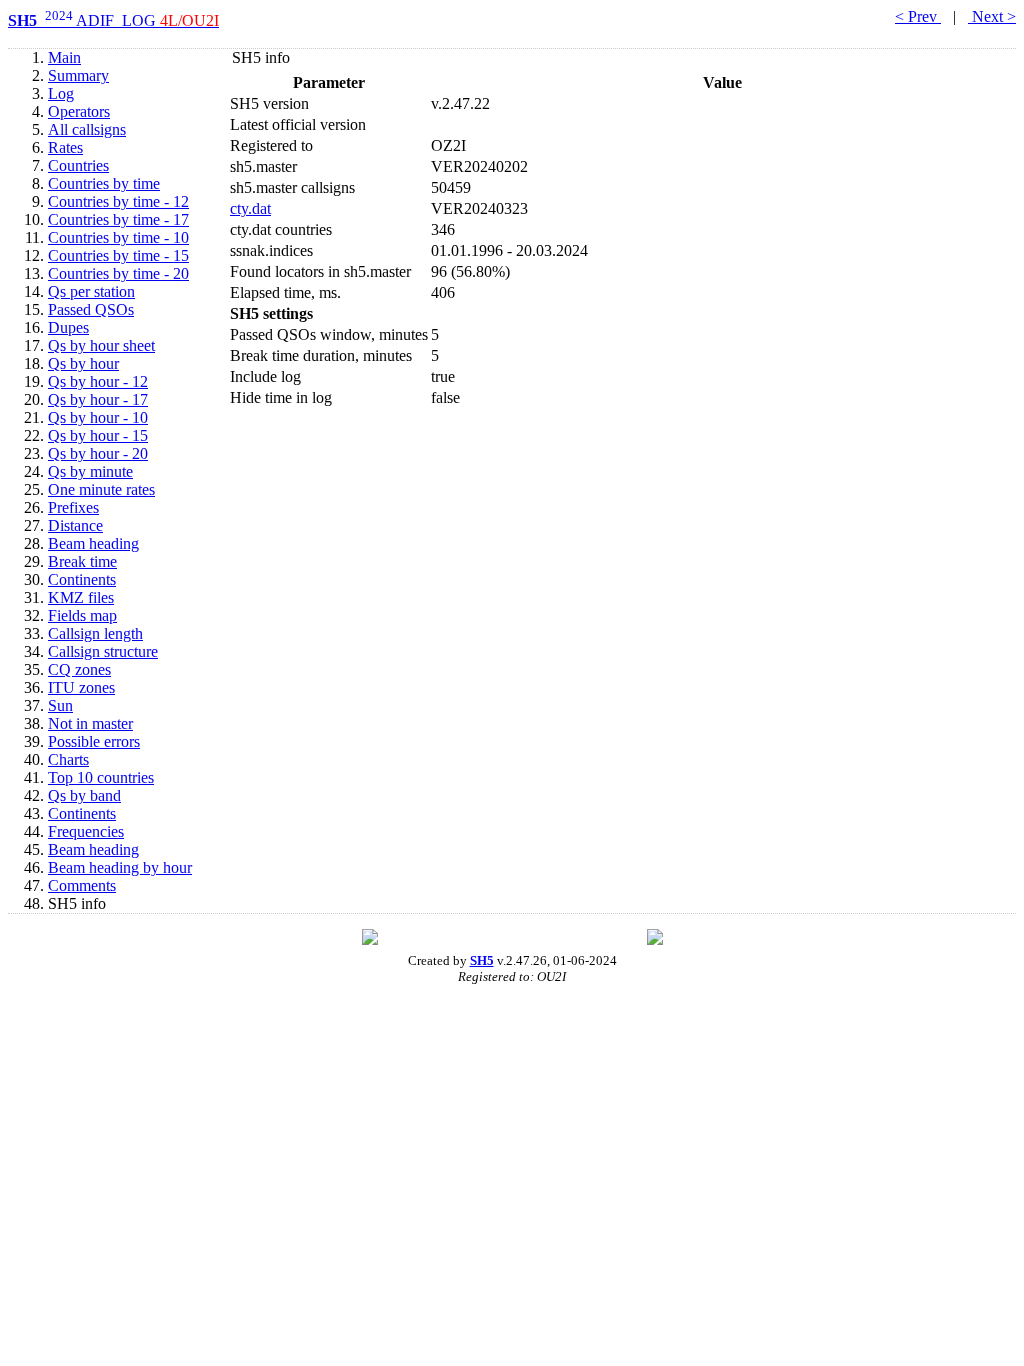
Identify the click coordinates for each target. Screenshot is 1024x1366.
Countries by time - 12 (118, 201)
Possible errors (94, 741)
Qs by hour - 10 (98, 417)
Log (61, 93)
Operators (79, 111)
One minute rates (101, 489)
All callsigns (87, 129)
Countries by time (104, 183)
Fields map (82, 615)
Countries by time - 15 (118, 255)
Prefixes (73, 507)
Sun (60, 705)
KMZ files (81, 597)
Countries (78, 165)
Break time (82, 561)
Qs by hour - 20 (98, 453)
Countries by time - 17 (118, 219)
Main (64, 57)
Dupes (68, 327)
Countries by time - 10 (118, 237)
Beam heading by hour (120, 867)
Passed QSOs (91, 309)
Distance (75, 525)
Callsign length (95, 633)
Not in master (90, 723)
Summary (78, 75)
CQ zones (79, 669)
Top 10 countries (101, 777)
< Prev (918, 16)
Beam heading (93, 543)
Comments (82, 885)
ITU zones (81, 687)
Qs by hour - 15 (98, 435)
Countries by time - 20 (118, 273)
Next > (992, 16)
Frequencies (86, 831)
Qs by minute (90, 471)
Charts (68, 759)
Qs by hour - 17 (98, 399)
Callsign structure (103, 651)
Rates (65, 147)
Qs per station (91, 291)
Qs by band (84, 795)
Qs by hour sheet (101, 345)
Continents (82, 579)
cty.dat (250, 208)
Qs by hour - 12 (98, 381)
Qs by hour (83, 363)
